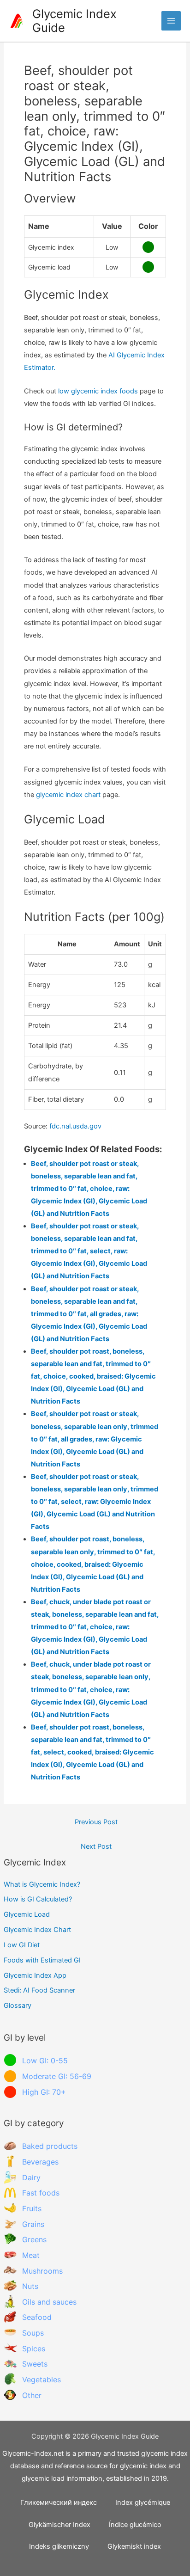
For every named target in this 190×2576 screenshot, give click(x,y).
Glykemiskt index (134, 2546)
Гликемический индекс (59, 2502)
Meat (31, 2255)
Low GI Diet (22, 1945)
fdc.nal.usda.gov (75, 1126)
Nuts (30, 2286)
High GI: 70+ (44, 2092)
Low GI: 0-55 (45, 2061)
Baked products (50, 2146)
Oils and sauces (49, 2302)
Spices (34, 2349)
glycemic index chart (68, 795)
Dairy (31, 2177)
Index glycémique (143, 2502)
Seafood (37, 2317)
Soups (33, 2333)
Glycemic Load (27, 1914)
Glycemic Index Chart (37, 1930)
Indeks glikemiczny (59, 2546)
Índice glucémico (135, 2525)
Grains (33, 2224)
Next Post (96, 1846)
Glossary (18, 2006)
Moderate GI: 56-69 (57, 2076)
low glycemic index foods (98, 391)
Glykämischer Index (59, 2525)
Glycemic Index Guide (74, 21)
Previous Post (96, 1822)
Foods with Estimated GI (42, 1960)
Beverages (40, 2162)
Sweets (35, 2364)
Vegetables (42, 2380)
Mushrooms (42, 2271)
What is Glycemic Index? (42, 1884)
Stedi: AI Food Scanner (39, 1990)
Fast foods (41, 2193)
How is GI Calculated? (38, 1899)
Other (32, 2395)
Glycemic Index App (35, 1975)
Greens (34, 2239)
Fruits (32, 2208)
